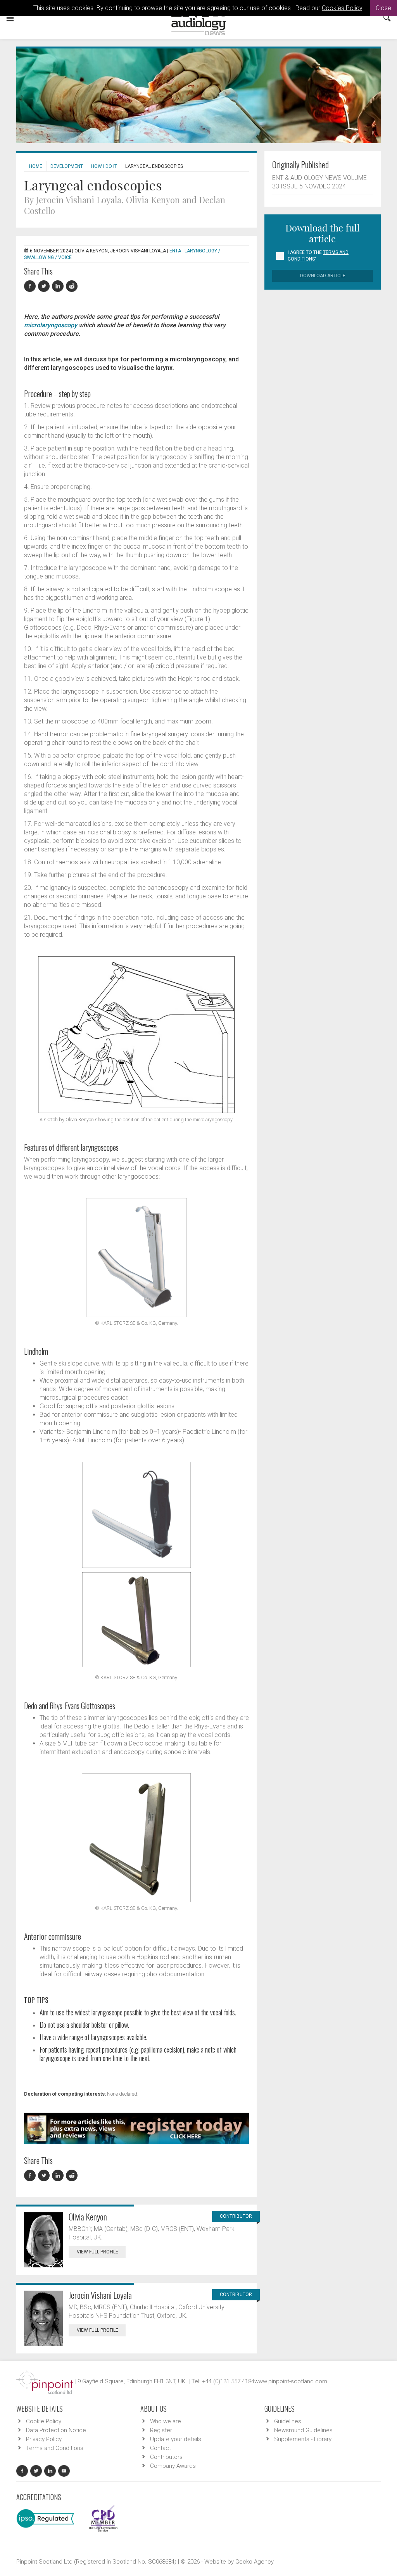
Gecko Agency (255, 2562)
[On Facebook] (31, 286)
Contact (161, 2448)
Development (67, 166)
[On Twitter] (45, 286)
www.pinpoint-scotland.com (291, 2381)
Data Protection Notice (56, 2430)
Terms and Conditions (55, 2448)
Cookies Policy (342, 8)
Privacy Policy (44, 2439)
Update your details (176, 2439)
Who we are (166, 2421)
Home (36, 166)
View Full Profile (98, 2252)
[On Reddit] (72, 286)
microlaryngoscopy (51, 325)
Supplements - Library (303, 2439)
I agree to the (318, 256)
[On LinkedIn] (59, 286)
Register (161, 2430)
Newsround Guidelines (303, 2430)
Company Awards (173, 2466)
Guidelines (288, 2421)
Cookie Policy (44, 2421)
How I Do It (104, 166)
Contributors (166, 2457)
